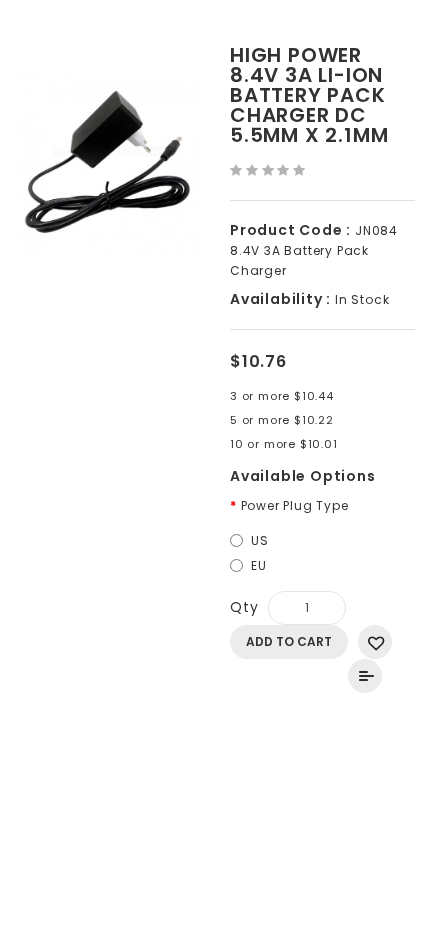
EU (259, 565)
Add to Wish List (375, 642)
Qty (244, 607)
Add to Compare (365, 676)
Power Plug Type (295, 505)
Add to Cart (289, 641)
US (260, 540)
